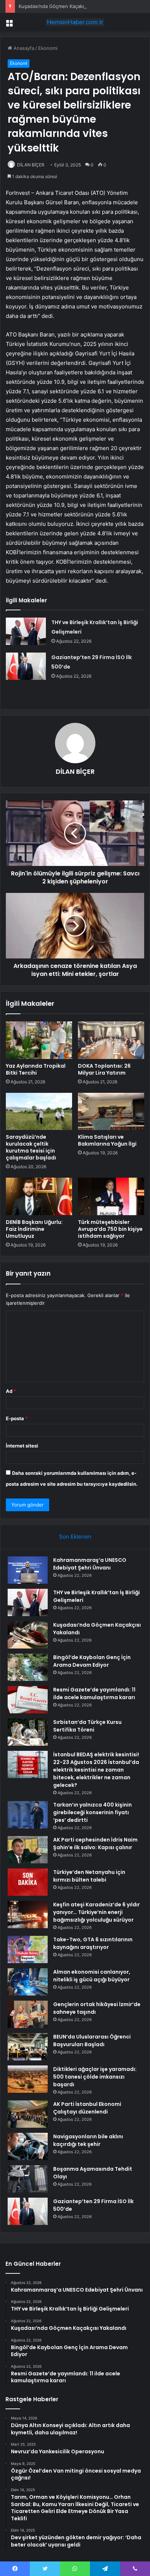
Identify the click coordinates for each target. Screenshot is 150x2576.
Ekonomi (48, 48)
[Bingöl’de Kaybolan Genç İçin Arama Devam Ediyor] (28, 1667)
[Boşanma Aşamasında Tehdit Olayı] (28, 2179)
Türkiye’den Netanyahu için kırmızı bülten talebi (89, 1876)
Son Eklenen (75, 1537)
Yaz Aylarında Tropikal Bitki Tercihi (36, 1069)
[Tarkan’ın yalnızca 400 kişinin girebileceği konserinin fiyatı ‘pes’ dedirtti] (28, 1815)
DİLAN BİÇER (31, 165)
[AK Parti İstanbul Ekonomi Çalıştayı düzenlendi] (28, 2114)
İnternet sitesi (22, 1446)
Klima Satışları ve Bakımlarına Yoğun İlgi (107, 1140)
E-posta (17, 1418)
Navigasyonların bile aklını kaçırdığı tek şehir (88, 2140)
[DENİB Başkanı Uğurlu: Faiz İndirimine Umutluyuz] (39, 1196)
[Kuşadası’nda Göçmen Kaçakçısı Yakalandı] (28, 1635)
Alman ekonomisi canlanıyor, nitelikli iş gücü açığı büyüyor (92, 1976)
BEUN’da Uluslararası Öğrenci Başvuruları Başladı (92, 2041)
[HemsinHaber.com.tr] (75, 22)
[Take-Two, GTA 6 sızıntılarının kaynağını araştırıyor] (28, 1949)
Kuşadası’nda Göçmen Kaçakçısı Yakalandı (66, 6)
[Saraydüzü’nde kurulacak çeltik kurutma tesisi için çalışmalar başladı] (39, 1112)
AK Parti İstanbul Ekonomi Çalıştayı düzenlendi (87, 2108)
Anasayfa (23, 48)
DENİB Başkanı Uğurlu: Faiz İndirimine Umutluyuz (34, 1229)
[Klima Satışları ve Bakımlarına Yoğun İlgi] (111, 1112)
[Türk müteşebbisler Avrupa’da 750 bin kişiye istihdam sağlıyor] (111, 1196)
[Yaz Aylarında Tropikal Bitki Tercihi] (39, 1040)
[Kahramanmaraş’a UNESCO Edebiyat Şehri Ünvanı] (28, 1570)
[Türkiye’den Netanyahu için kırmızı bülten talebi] (28, 1882)
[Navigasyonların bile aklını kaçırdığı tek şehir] (28, 2146)
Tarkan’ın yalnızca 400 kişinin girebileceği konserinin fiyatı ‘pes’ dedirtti (92, 1812)
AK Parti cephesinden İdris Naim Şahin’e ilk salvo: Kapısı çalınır (95, 1844)
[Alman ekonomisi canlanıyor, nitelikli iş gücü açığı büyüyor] (28, 1982)
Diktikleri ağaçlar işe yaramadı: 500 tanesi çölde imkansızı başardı (95, 2077)
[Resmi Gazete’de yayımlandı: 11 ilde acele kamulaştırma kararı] (28, 1700)
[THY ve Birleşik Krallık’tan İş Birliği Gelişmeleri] (26, 631)
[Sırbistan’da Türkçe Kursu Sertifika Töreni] (28, 1732)
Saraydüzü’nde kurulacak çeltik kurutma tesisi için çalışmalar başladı (31, 1147)
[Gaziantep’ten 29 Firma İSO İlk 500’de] (26, 666)
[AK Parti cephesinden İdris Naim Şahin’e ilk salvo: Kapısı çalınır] (28, 1850)
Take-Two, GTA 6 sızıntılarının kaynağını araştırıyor (93, 1943)
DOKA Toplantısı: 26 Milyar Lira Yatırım (104, 1069)
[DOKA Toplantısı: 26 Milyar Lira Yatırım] (111, 1040)
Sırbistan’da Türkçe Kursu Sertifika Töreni (87, 1726)
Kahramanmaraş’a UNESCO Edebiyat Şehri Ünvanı (90, 1564)
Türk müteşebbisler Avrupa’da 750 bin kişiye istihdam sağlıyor (110, 1229)
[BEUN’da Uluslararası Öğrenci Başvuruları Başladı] (28, 2047)
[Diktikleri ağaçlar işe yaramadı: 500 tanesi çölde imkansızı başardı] (28, 2079)
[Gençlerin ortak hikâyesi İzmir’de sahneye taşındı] (28, 2014)
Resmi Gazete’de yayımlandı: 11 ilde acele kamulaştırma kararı (94, 1693)
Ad (11, 1391)
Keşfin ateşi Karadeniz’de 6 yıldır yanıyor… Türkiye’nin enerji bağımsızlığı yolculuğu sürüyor (96, 1912)
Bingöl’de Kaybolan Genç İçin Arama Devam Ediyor (92, 1661)
